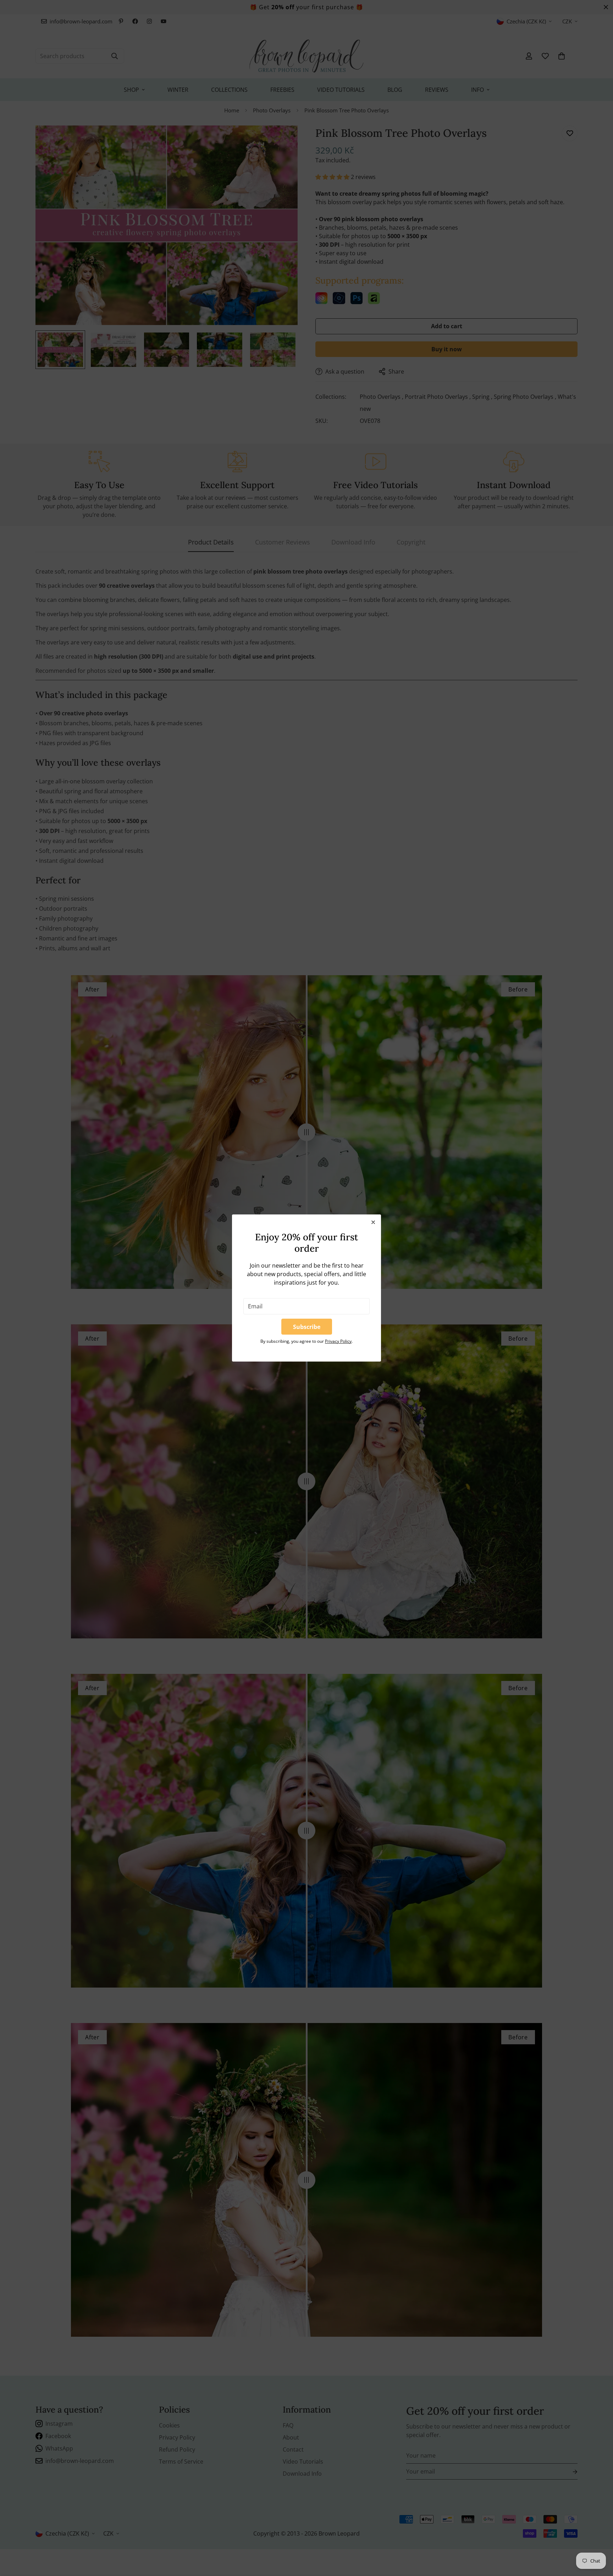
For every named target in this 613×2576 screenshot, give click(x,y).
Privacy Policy (338, 1341)
